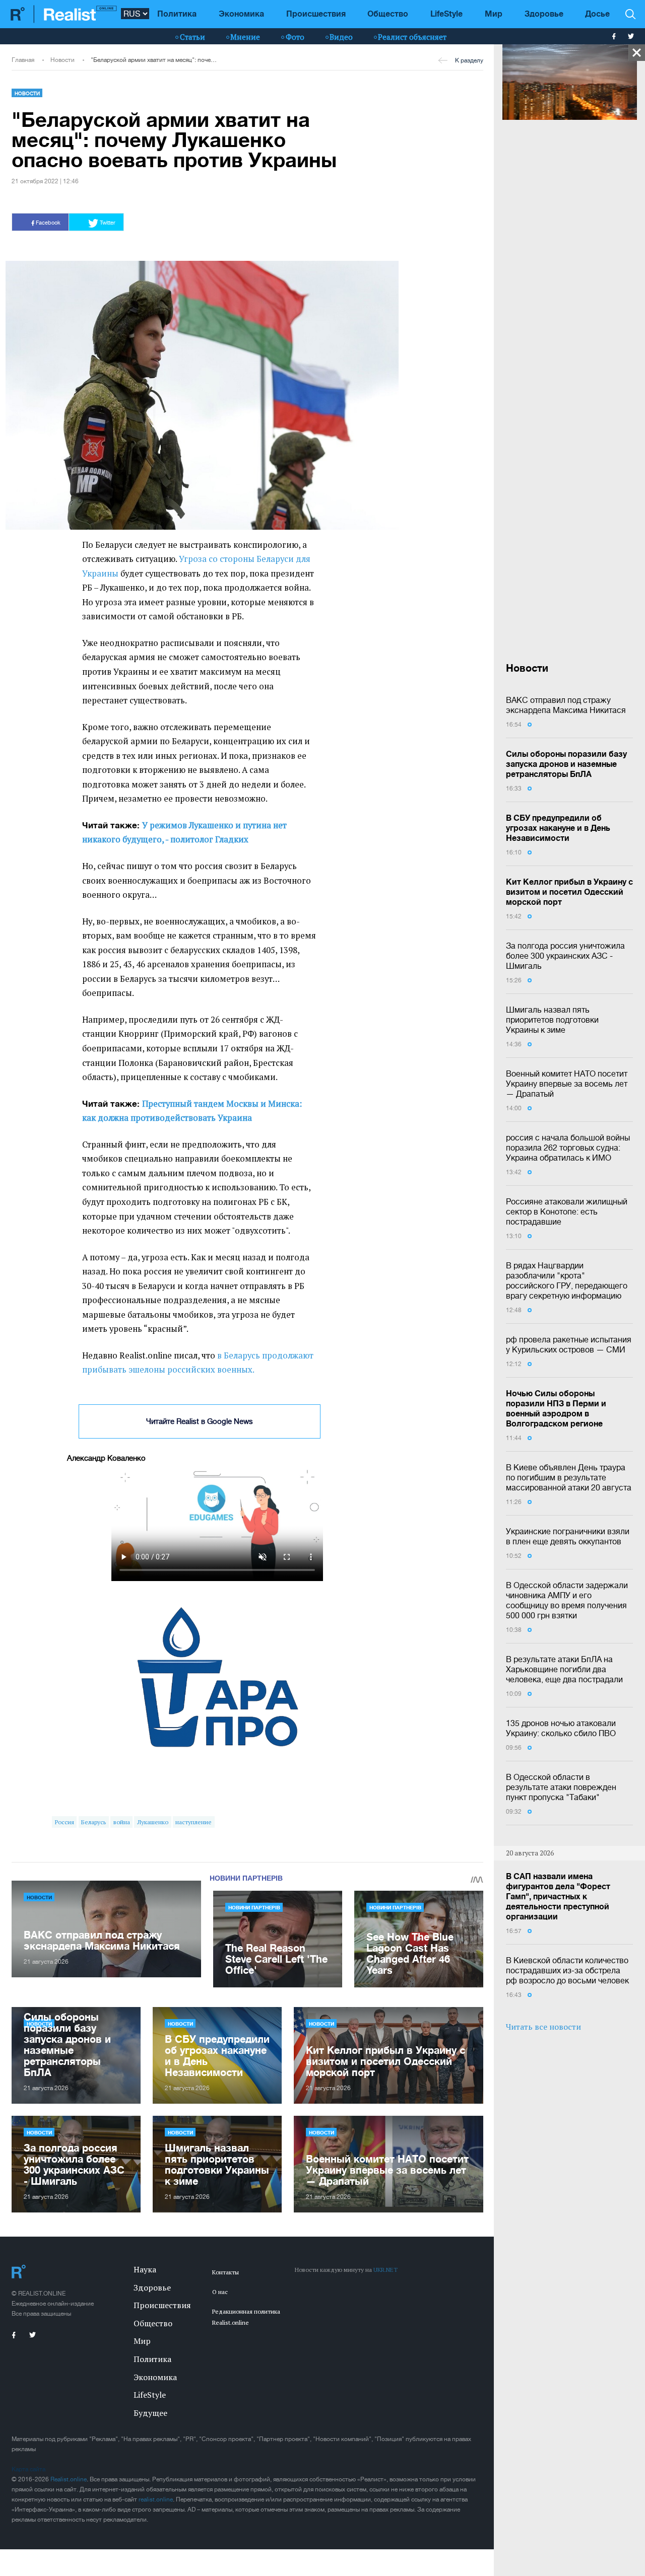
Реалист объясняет (412, 37)
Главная (23, 60)
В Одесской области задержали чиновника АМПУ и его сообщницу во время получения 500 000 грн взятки (567, 1600)
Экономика (241, 13)
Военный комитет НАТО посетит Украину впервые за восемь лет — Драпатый (567, 1084)
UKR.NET (385, 2270)
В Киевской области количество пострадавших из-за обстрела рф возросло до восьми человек (567, 1970)
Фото (295, 37)
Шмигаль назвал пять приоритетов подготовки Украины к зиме (552, 1020)
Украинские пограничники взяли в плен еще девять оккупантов (568, 1536)
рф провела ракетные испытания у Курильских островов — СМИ (569, 1344)
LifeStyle (446, 13)
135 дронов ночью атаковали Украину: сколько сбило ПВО (561, 1728)
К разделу (469, 60)
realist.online (156, 2499)
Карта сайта (28, 2469)
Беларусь (93, 1822)
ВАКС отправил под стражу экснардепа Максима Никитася (566, 705)
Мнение (245, 37)
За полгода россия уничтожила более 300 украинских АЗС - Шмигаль (565, 956)
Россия (64, 1822)
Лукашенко (153, 1822)
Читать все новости (543, 2027)
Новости (62, 60)
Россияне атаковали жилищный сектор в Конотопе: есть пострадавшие (567, 1211)
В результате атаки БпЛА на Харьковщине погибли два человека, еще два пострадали (564, 1669)
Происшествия (316, 13)
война (122, 1822)
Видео (341, 37)
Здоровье (544, 13)
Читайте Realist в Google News (200, 1421)
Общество (388, 13)
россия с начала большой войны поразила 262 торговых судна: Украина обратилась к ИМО (568, 1148)
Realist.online (69, 2479)
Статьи (192, 37)
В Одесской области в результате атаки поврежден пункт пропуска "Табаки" (561, 1787)
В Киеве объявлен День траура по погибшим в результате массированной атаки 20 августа (569, 1477)
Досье (597, 13)
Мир (494, 13)
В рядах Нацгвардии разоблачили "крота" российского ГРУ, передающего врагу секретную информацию (567, 1280)
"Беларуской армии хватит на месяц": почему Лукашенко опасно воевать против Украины (155, 60)
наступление (193, 1822)
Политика (177, 13)
